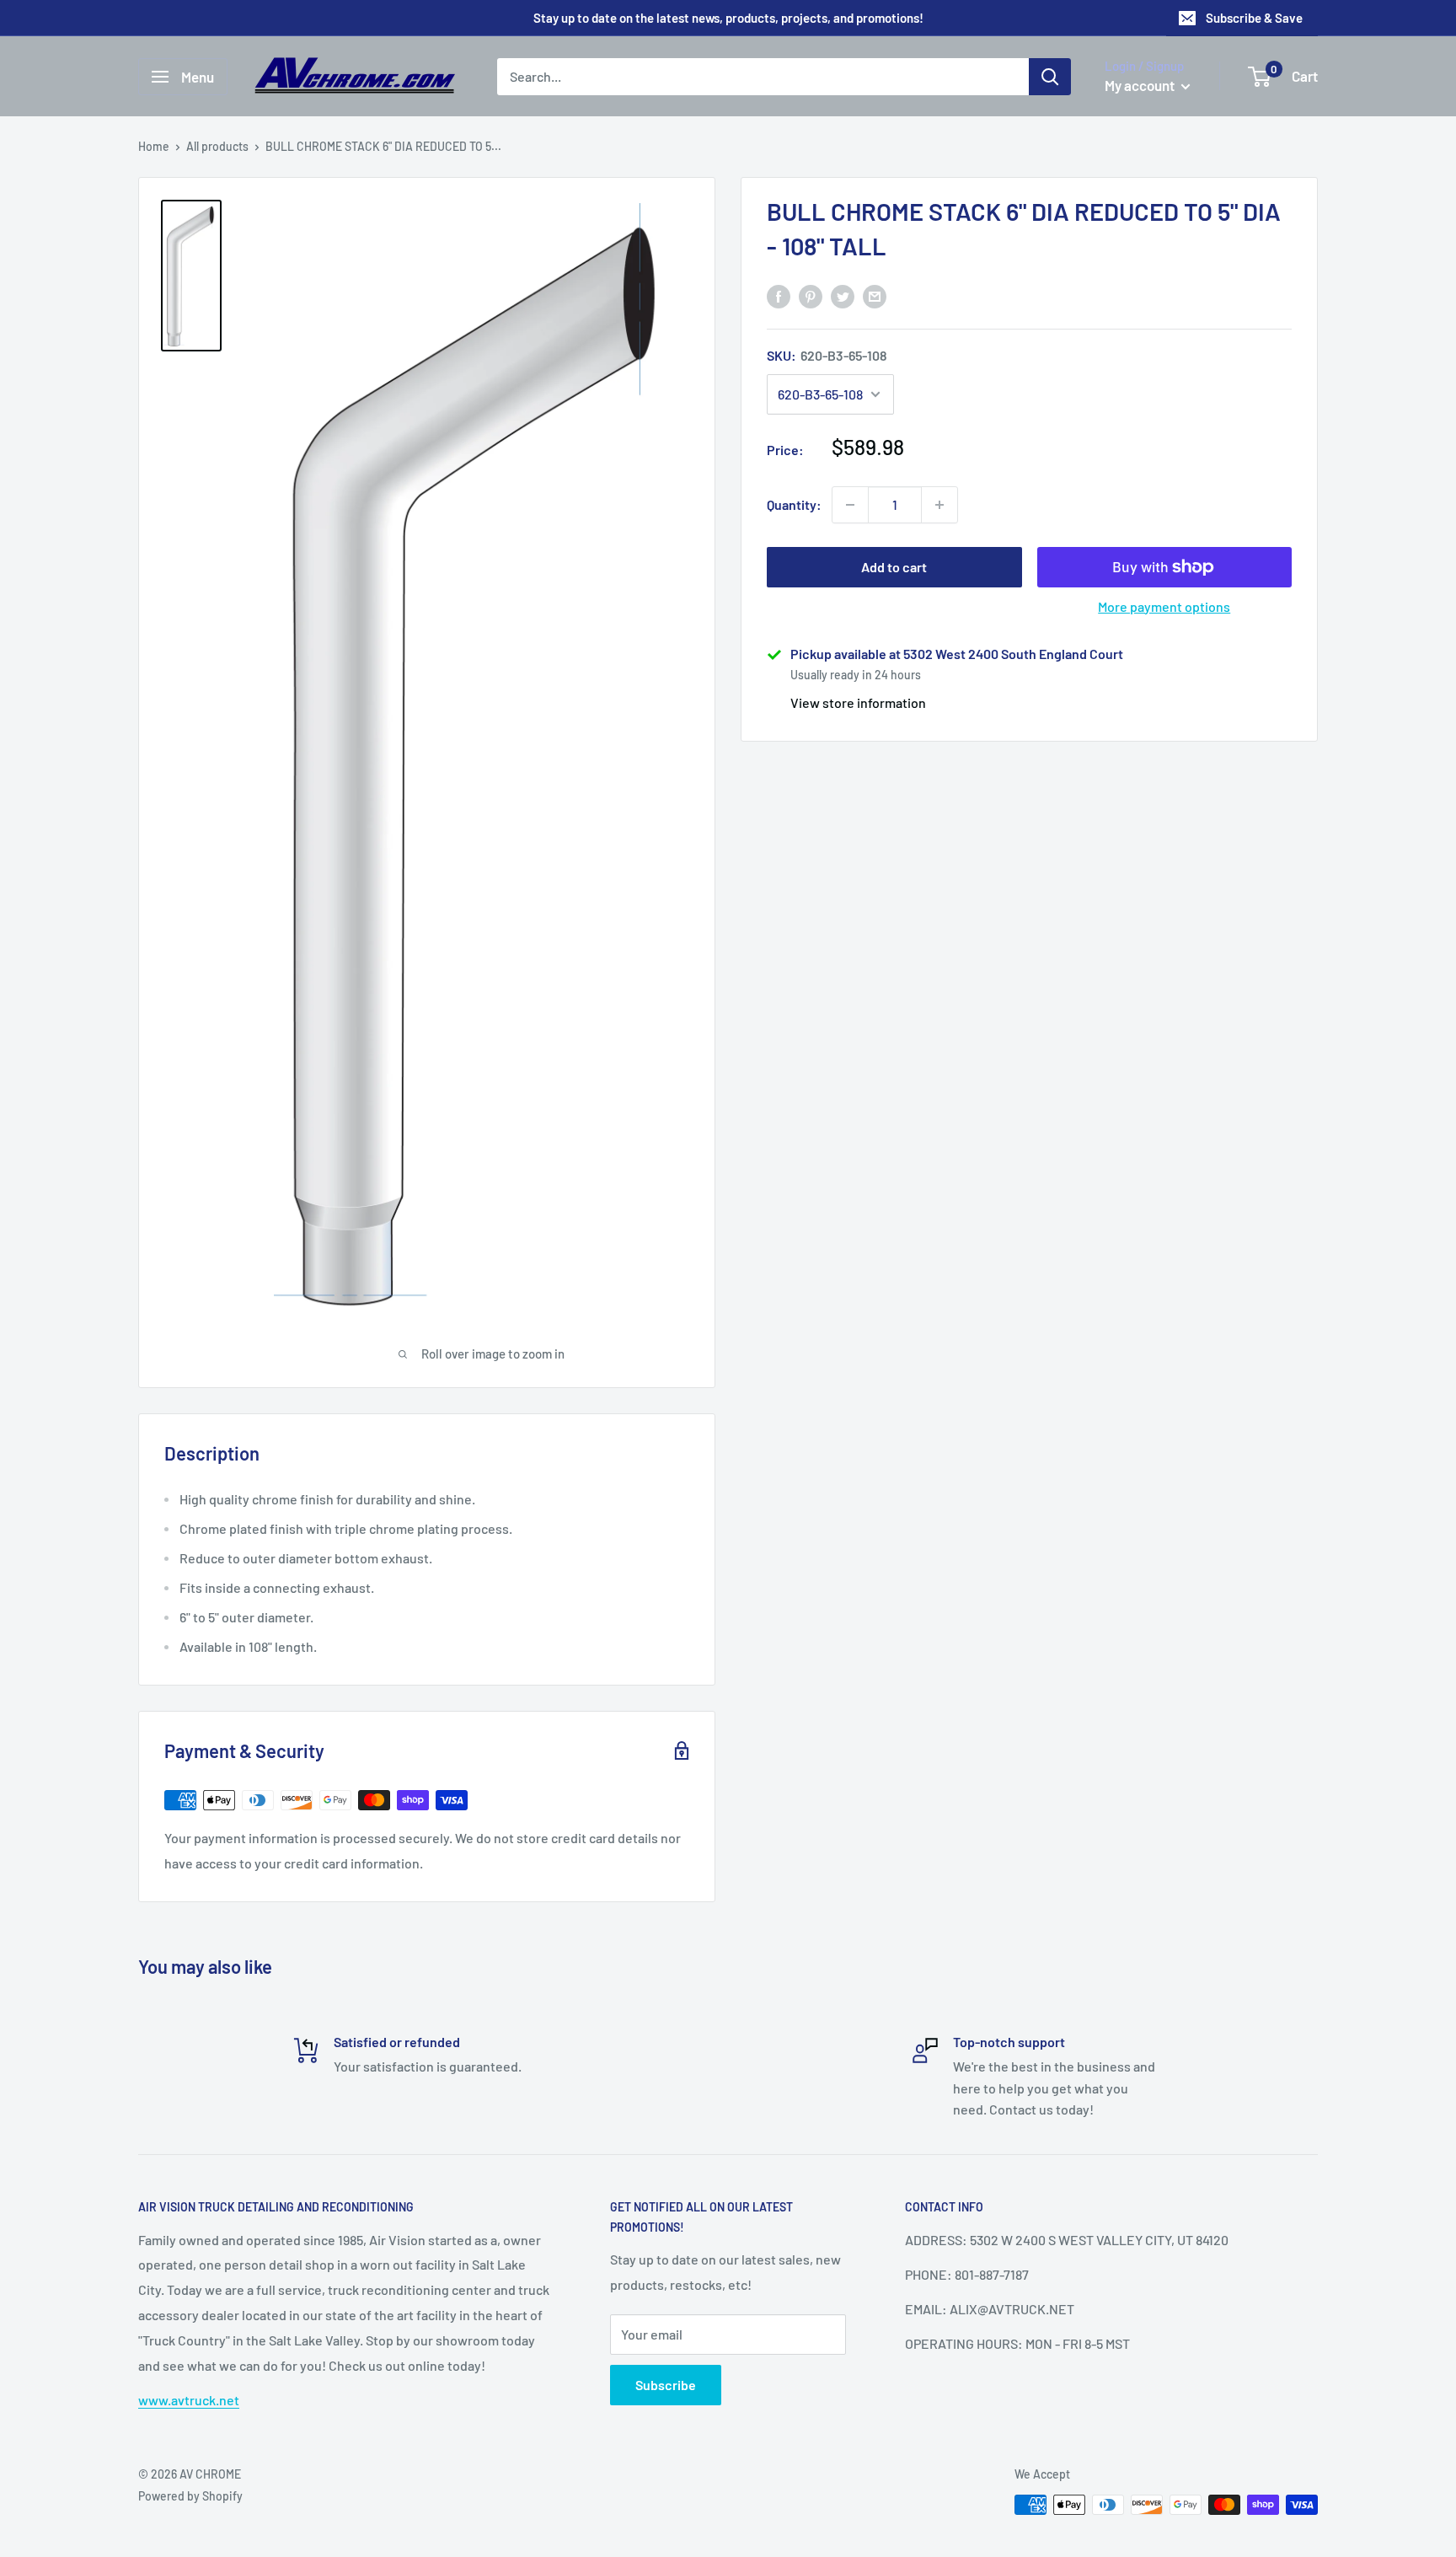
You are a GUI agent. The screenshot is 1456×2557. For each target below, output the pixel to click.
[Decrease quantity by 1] (850, 505)
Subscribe (666, 2385)
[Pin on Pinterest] (811, 295)
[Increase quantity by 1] (939, 505)
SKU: (827, 355)
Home (154, 146)
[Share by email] (875, 295)
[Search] (1050, 77)
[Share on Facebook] (779, 295)
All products (217, 146)
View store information (858, 702)
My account (1141, 85)
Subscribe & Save (1254, 18)
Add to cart (894, 567)
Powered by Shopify (190, 2496)
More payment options (1164, 606)
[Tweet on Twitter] (843, 295)
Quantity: (794, 504)
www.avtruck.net (189, 2400)
